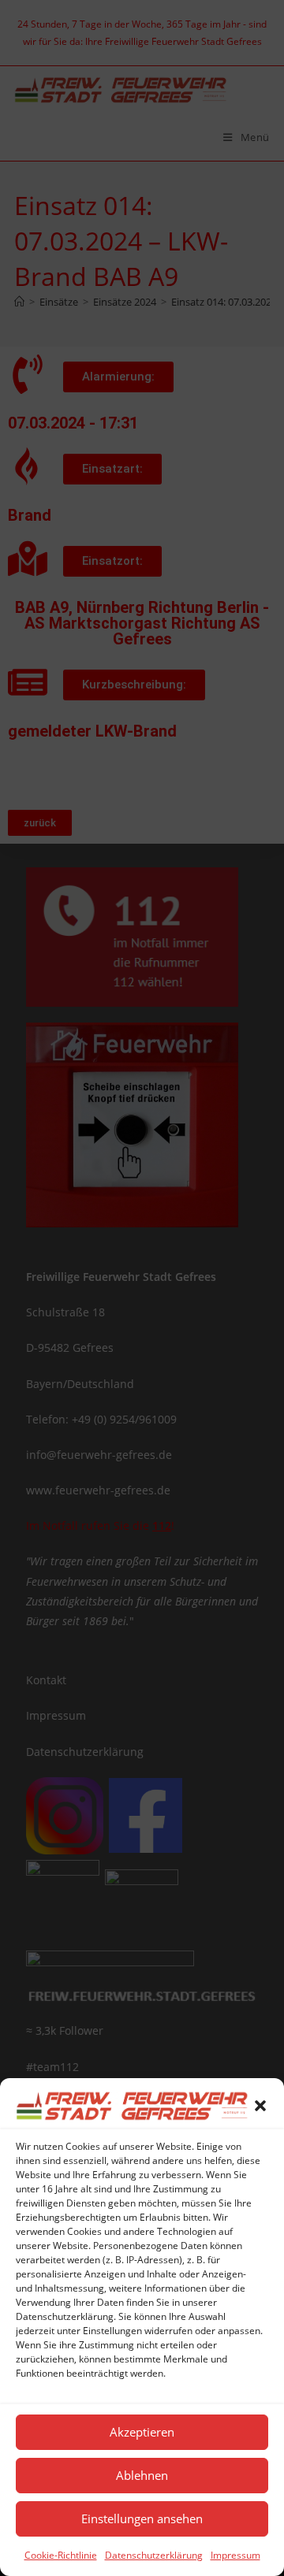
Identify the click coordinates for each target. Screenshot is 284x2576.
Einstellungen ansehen (142, 2518)
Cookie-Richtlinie (61, 2555)
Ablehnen (142, 2475)
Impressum (235, 2555)
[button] (260, 2106)
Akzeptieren (142, 2432)
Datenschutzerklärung (154, 2555)
